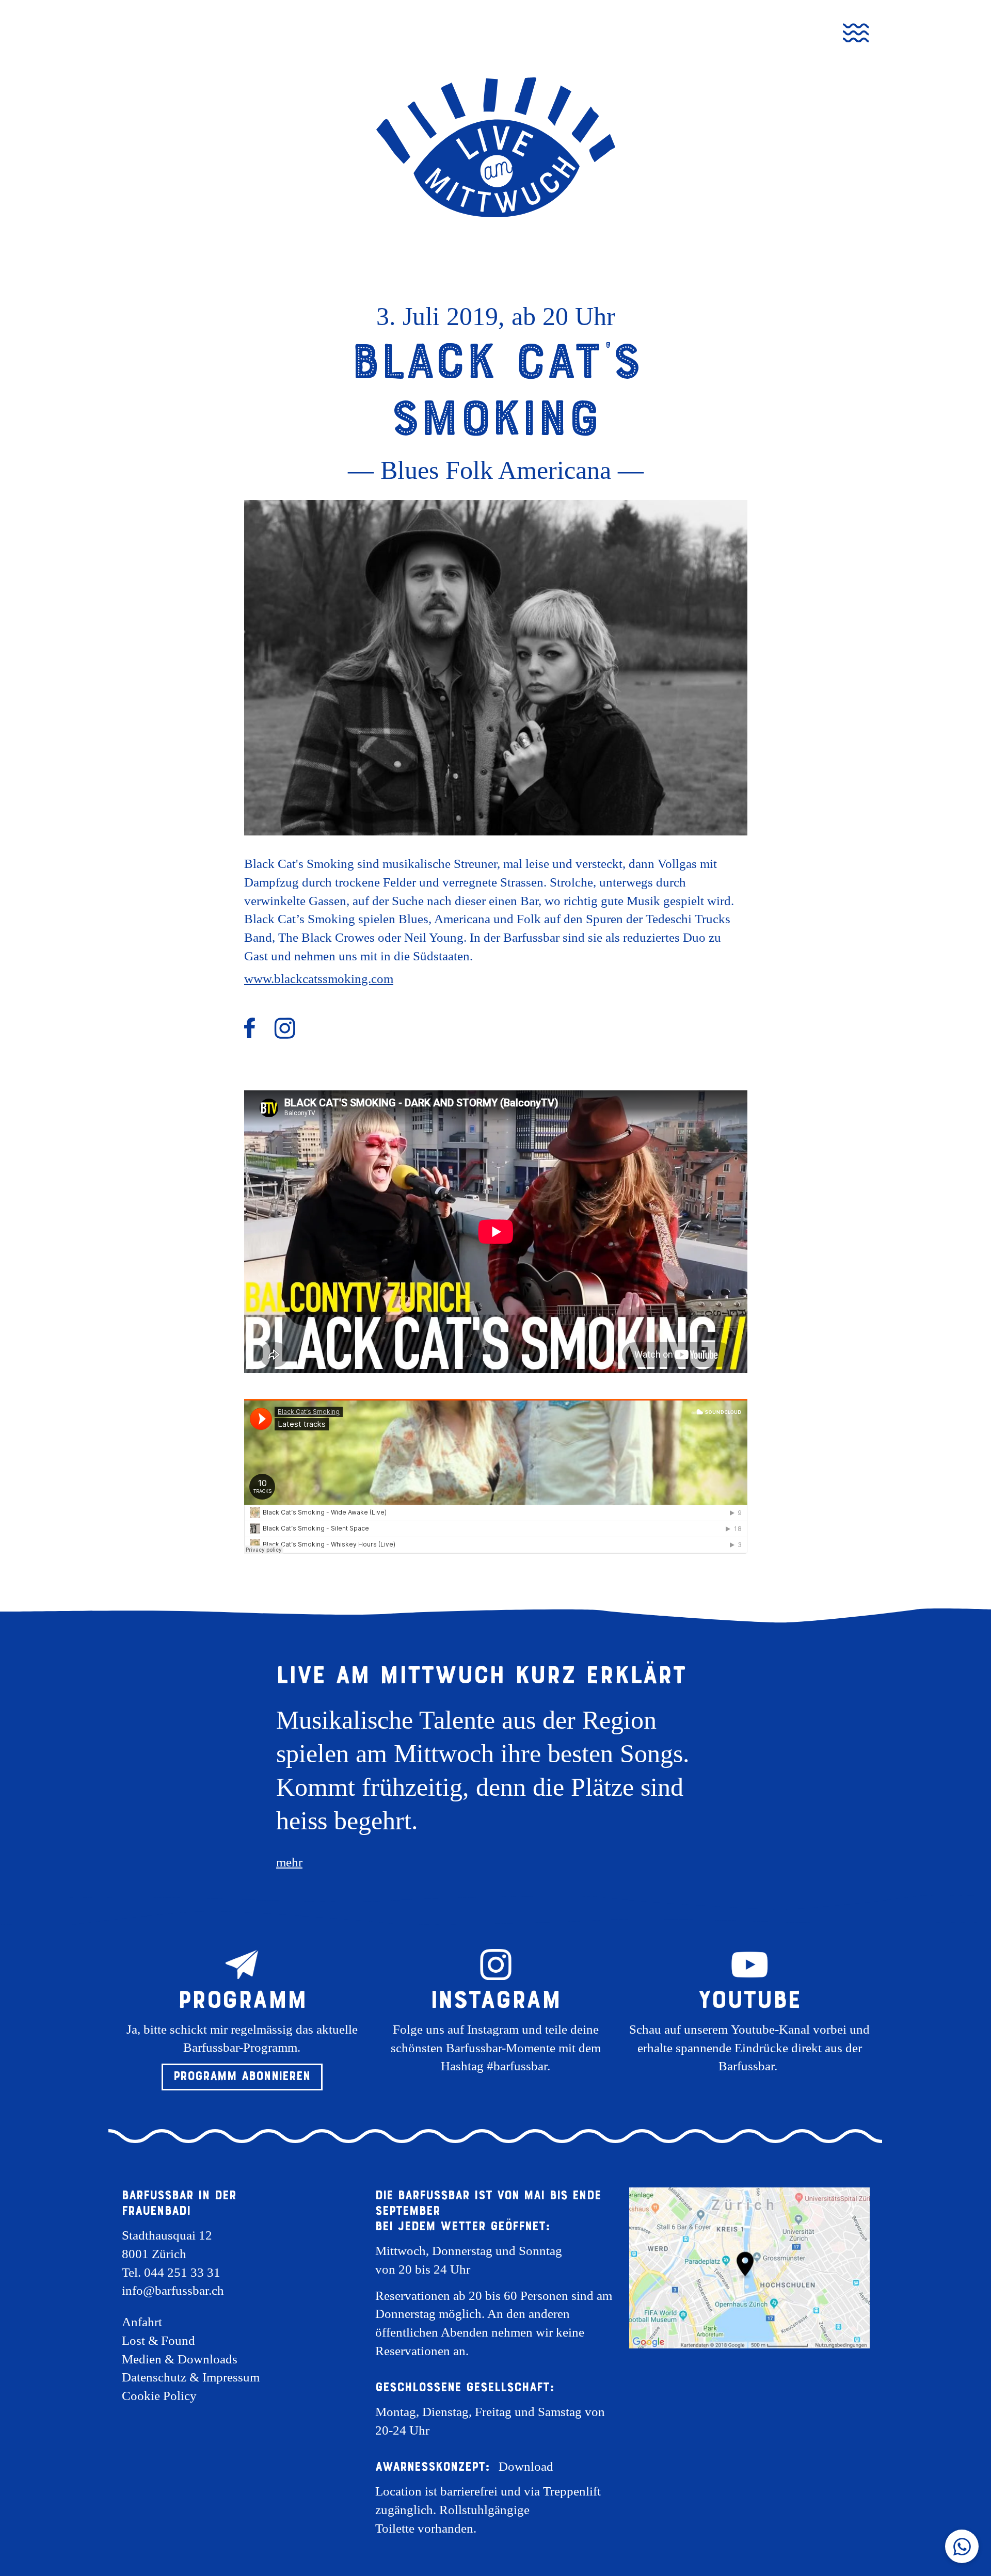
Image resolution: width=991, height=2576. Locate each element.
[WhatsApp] (962, 2546)
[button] (242, 2077)
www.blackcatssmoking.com (319, 979)
